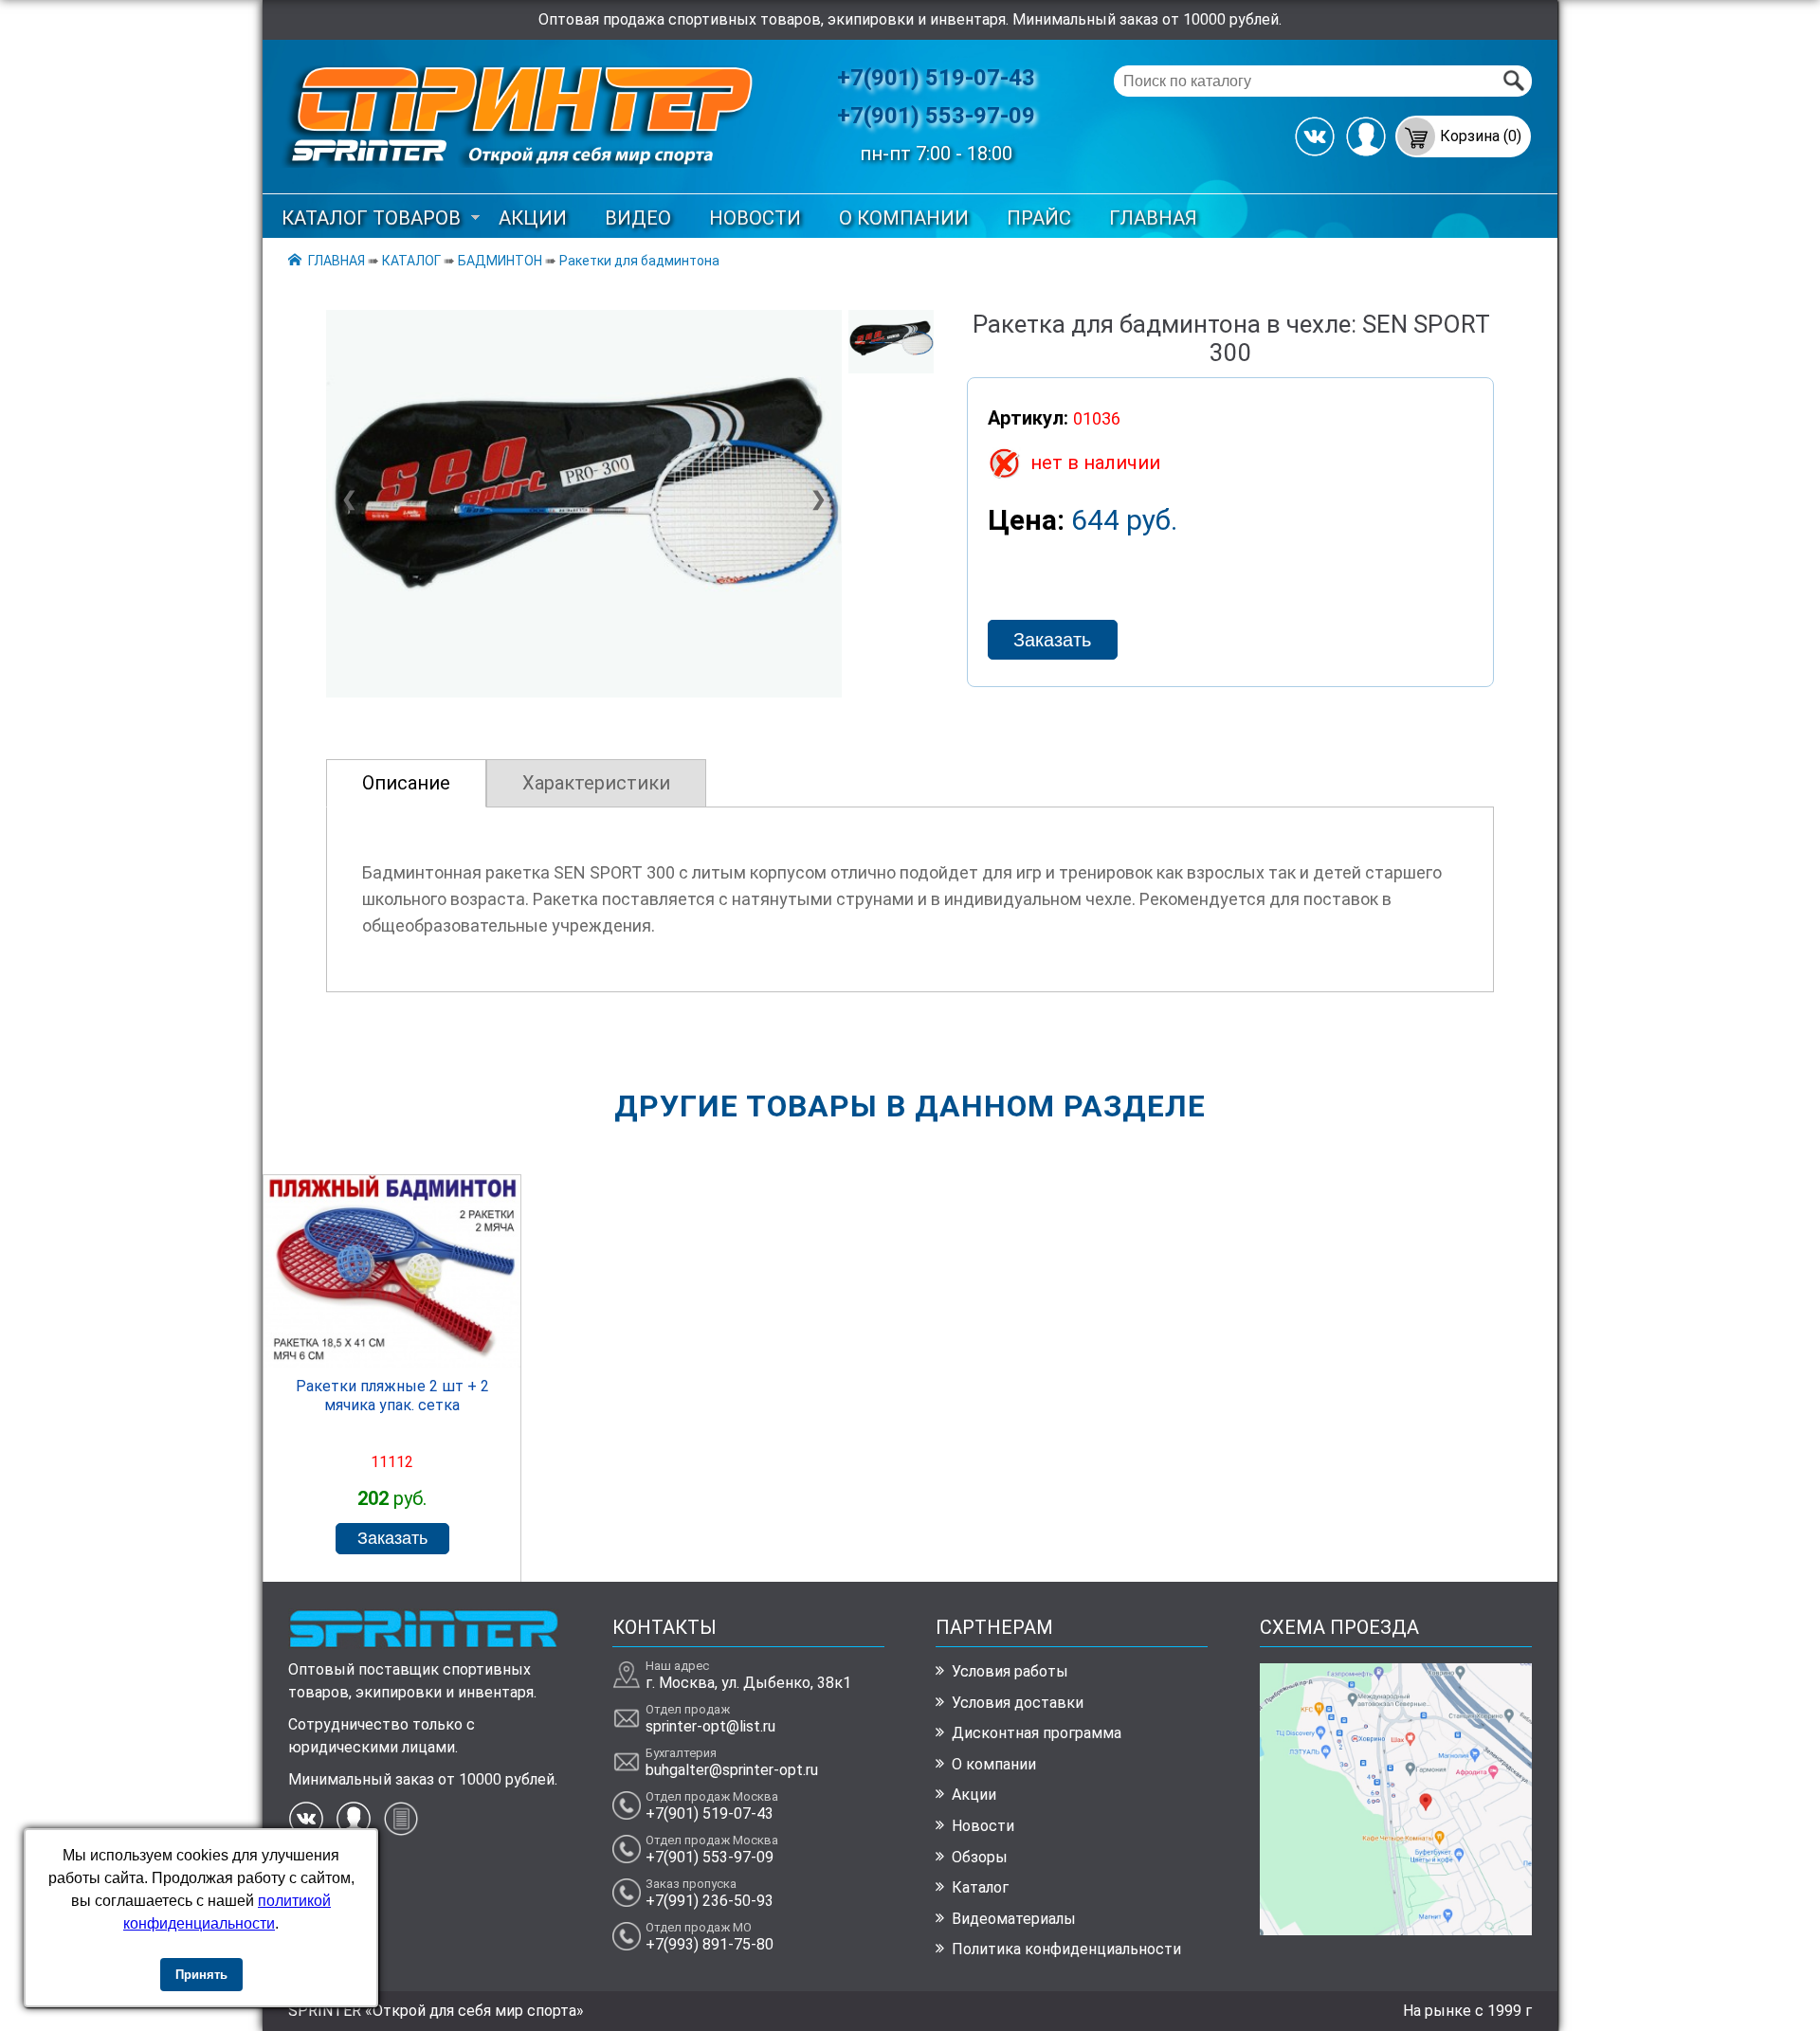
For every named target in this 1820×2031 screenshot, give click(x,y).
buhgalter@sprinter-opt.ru (732, 1770)
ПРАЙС (1039, 218)
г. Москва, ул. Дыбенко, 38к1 (748, 1683)
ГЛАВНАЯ (1153, 218)
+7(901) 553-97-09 (936, 116)
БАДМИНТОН (500, 261)
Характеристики (596, 783)
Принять (201, 1975)
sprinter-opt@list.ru (710, 1726)
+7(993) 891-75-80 (710, 1944)
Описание (406, 783)
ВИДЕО (638, 218)
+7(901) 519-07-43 (936, 78)
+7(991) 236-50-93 (710, 1901)
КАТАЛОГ (411, 261)
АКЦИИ (533, 218)
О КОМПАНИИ (904, 218)
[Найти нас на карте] (1396, 1930)
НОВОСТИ (755, 218)
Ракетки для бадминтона (639, 261)
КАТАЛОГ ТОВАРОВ (371, 218)
